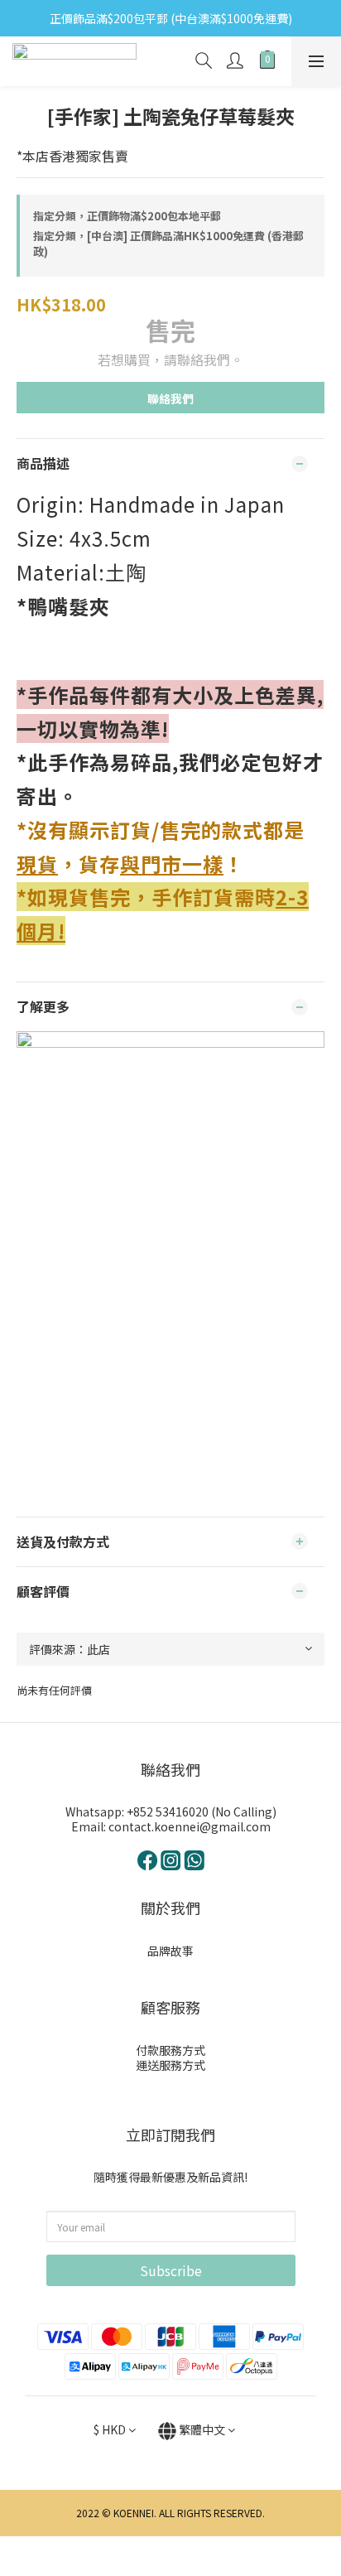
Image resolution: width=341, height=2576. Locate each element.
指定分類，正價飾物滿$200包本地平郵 (127, 216)
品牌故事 (170, 1951)
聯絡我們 (170, 398)
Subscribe (171, 2270)
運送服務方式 (170, 2065)
